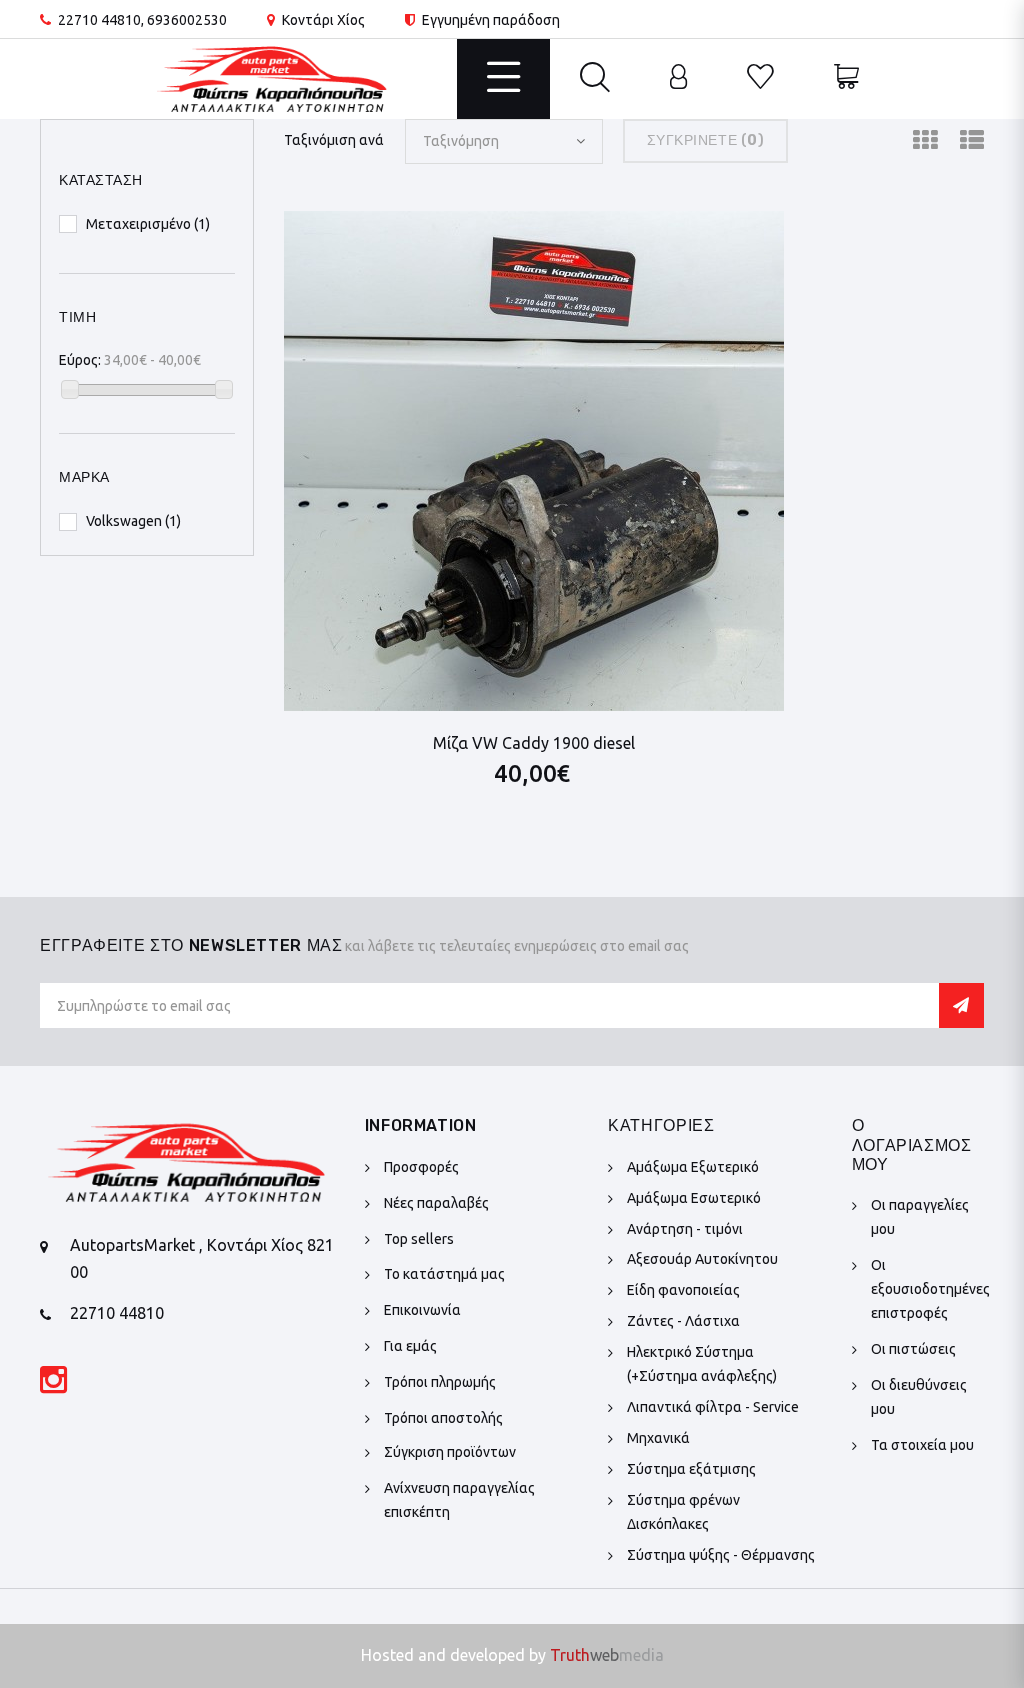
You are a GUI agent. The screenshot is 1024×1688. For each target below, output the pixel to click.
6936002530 (187, 20)
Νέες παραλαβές (436, 1203)
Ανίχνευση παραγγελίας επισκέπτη (459, 1500)
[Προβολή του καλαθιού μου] (846, 79)
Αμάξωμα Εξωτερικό (693, 1167)
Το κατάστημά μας (444, 1274)
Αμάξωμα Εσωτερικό (694, 1198)
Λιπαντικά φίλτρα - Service (713, 1407)
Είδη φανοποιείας (683, 1290)
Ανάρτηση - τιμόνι (685, 1229)
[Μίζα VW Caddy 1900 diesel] (534, 461)
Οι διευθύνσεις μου (919, 1397)
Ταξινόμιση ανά (334, 140)
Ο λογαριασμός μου (912, 1144)
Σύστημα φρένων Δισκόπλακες (683, 1512)
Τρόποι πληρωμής (440, 1382)
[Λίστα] (972, 141)
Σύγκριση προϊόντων (450, 1452)
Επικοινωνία (422, 1310)
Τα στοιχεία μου (922, 1445)
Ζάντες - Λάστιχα (683, 1321)
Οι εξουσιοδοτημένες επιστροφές (930, 1289)
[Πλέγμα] (925, 141)
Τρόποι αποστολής (443, 1418)
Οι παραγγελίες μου (920, 1217)
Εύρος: (80, 360)
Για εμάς (410, 1346)
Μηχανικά (658, 1438)
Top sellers (419, 1239)
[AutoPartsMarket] (272, 78)
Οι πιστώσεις (913, 1349)
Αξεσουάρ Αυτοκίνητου (702, 1259)
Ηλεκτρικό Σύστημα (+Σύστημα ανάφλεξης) (702, 1364)
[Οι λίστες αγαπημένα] (760, 79)
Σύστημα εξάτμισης (691, 1469)
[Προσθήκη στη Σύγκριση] (711, 242)
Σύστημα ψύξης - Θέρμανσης (721, 1555)
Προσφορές (421, 1167)
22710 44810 (99, 20)
